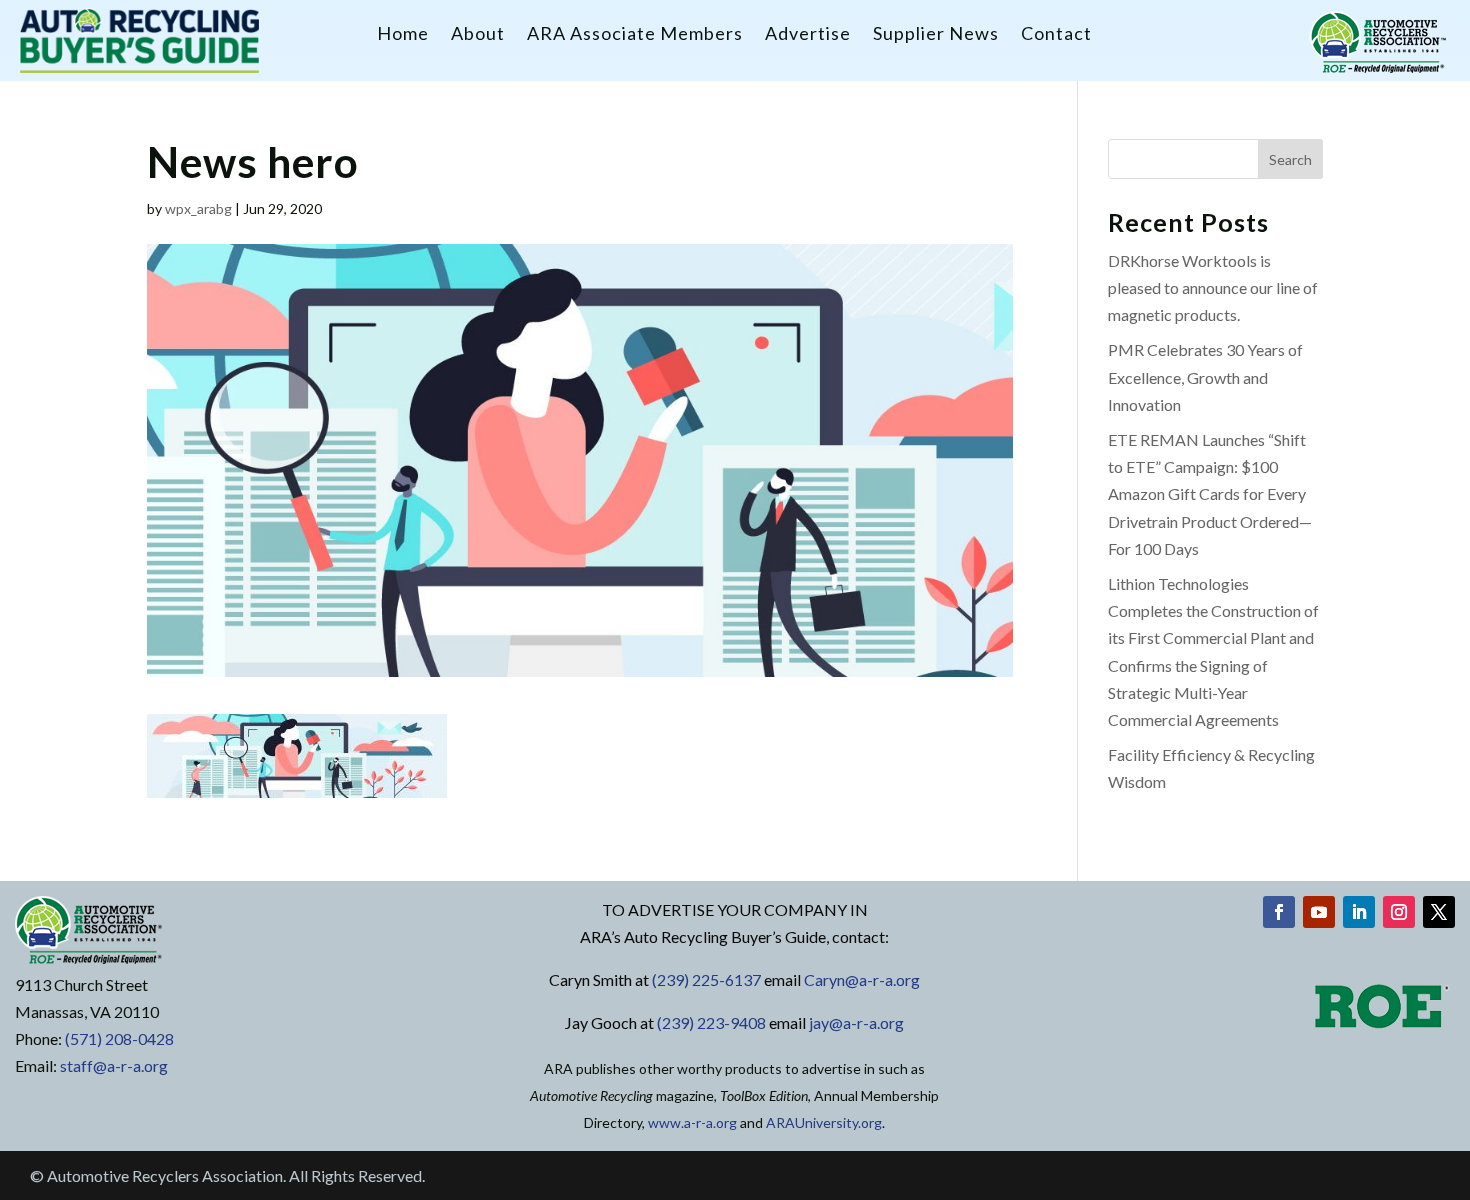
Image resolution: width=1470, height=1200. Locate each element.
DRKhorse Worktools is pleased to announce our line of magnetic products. (1213, 287)
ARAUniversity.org (824, 1122)
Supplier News (936, 35)
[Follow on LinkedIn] (1359, 912)
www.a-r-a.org (692, 1122)
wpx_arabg (198, 208)
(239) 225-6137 (706, 979)
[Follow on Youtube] (1319, 912)
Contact (1056, 35)
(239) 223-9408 (711, 1022)
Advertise (808, 35)
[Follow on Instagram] (1399, 912)
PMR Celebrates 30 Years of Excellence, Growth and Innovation (1205, 376)
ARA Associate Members (635, 35)
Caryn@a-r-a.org (862, 979)
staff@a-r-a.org (114, 1065)
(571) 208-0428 (119, 1038)
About (478, 35)
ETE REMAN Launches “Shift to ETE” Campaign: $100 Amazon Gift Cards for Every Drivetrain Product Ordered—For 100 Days (1210, 494)
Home (403, 35)
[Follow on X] (1439, 912)
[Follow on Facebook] (1279, 912)
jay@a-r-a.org (856, 1022)
